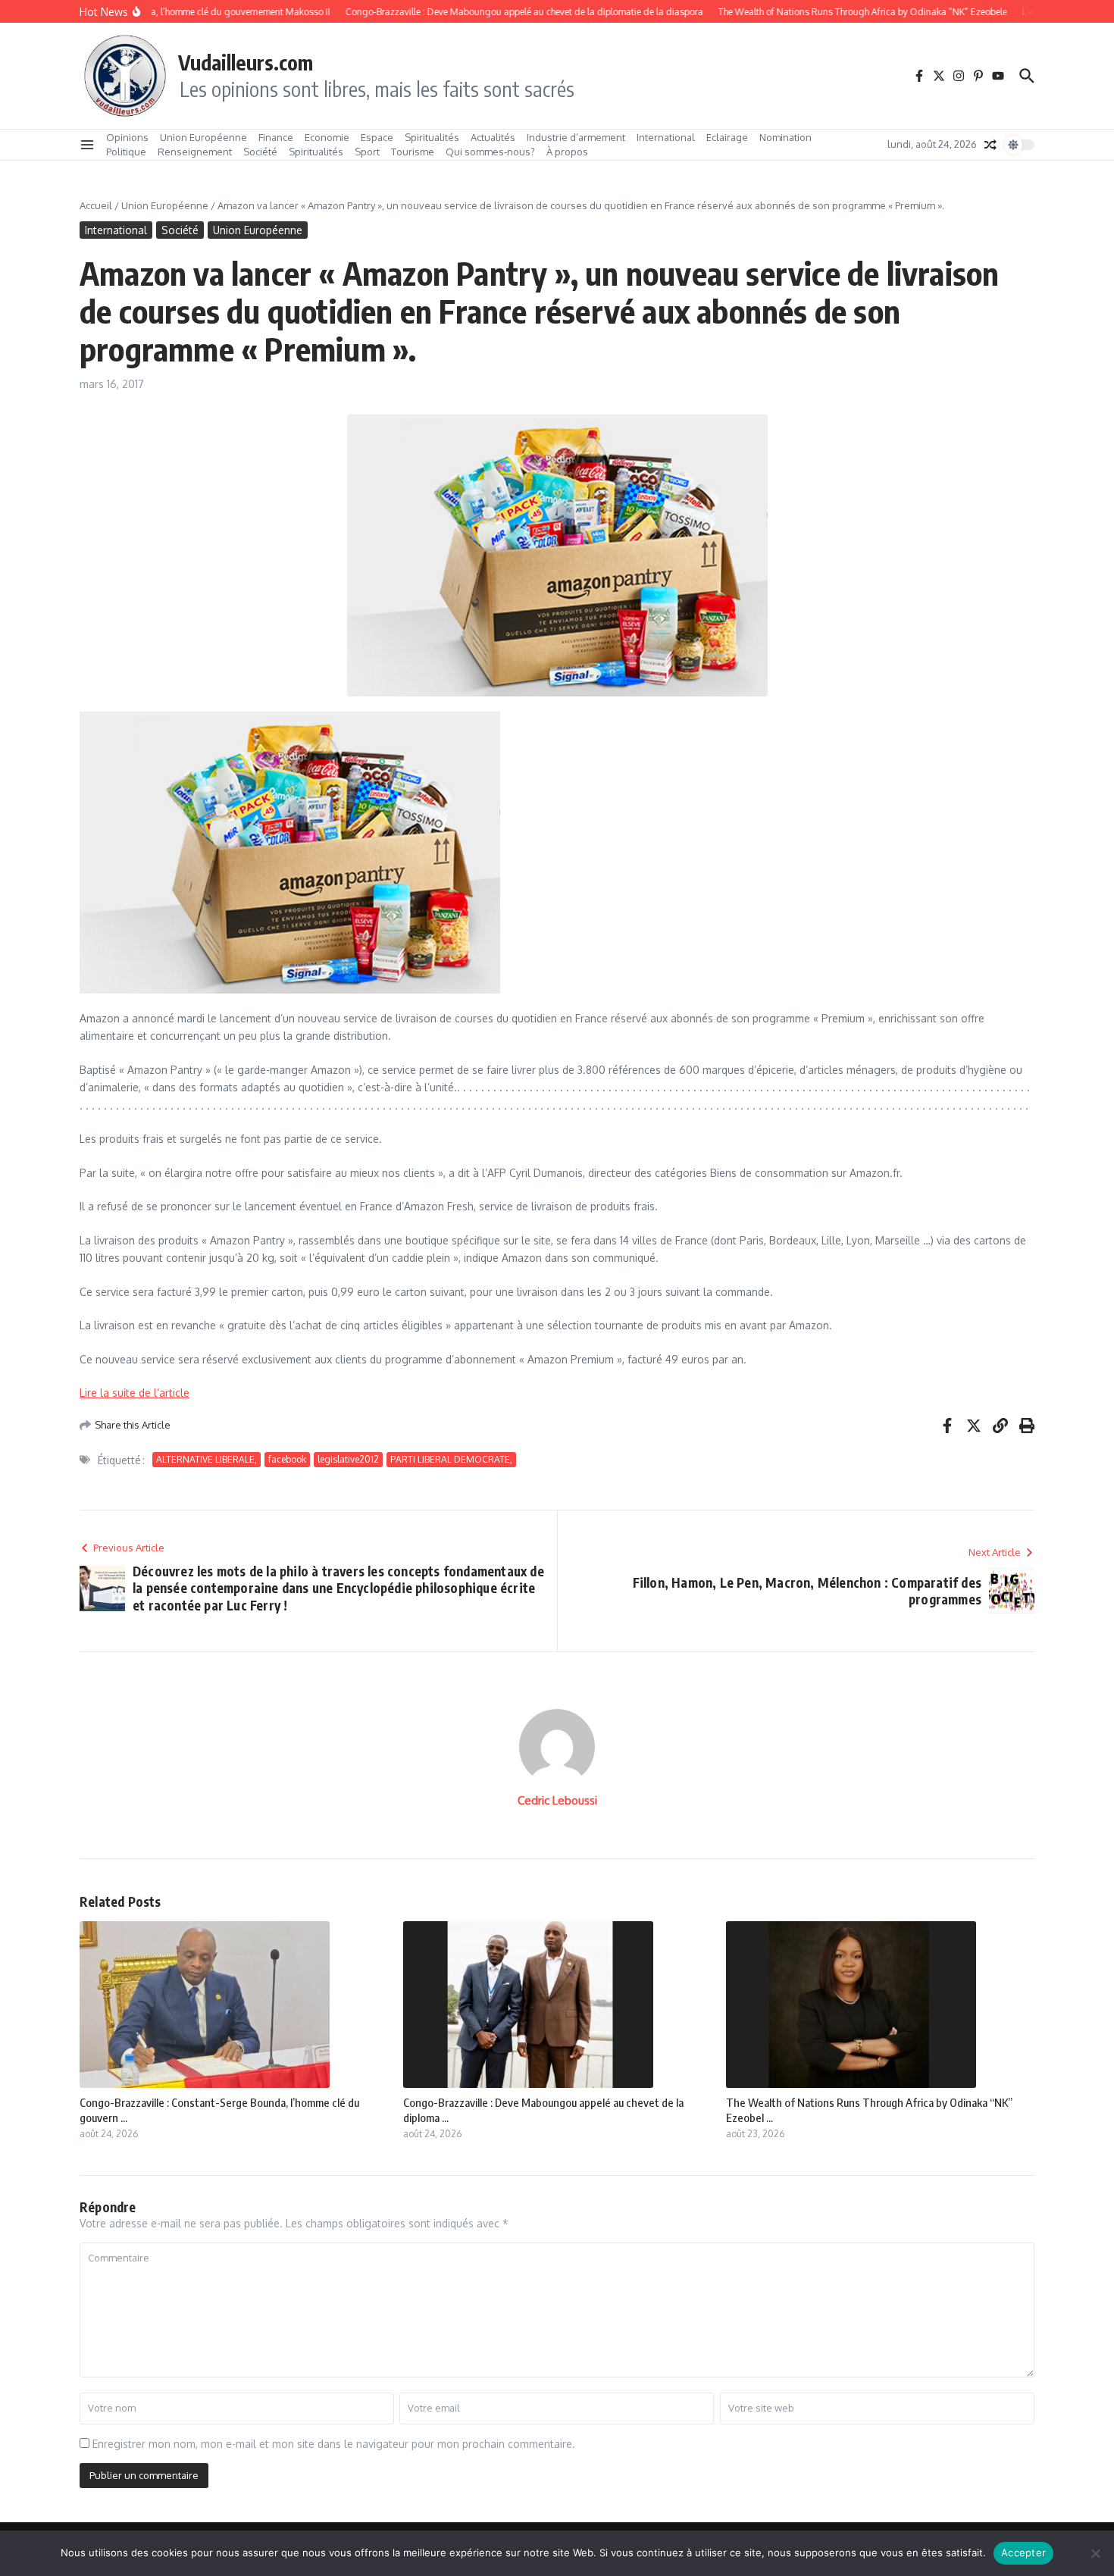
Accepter (1023, 2553)
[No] (1095, 2553)
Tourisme (413, 152)
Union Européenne (203, 137)
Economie (327, 137)
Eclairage (727, 137)
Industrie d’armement (576, 137)
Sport (367, 152)
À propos (567, 152)
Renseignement (195, 152)
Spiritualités (432, 137)
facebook (287, 1459)
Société (260, 152)
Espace (377, 137)
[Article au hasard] (990, 145)
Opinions (127, 137)
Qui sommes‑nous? (490, 152)
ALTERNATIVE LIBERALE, (207, 1459)
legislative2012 (348, 1459)
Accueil (96, 205)
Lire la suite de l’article (135, 1393)
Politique (126, 152)
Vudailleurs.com (246, 62)
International (666, 137)
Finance (276, 137)
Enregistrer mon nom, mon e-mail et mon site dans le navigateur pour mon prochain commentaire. (334, 2444)
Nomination (785, 137)
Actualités (493, 137)
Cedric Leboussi (557, 1800)
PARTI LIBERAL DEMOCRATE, (451, 1459)
